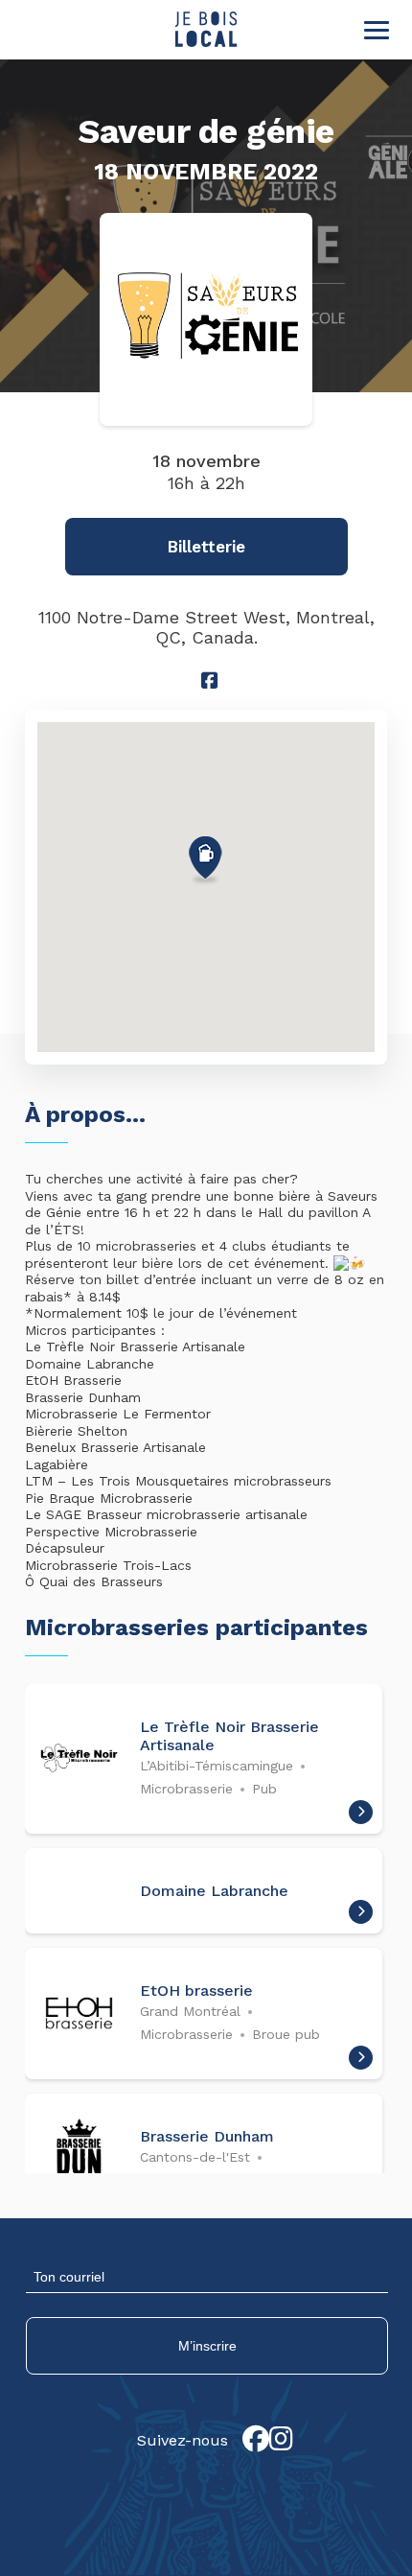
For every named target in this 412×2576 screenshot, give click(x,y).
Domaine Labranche (214, 1891)
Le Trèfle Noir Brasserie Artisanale (229, 1736)
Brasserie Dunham (207, 2136)
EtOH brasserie (196, 1991)
